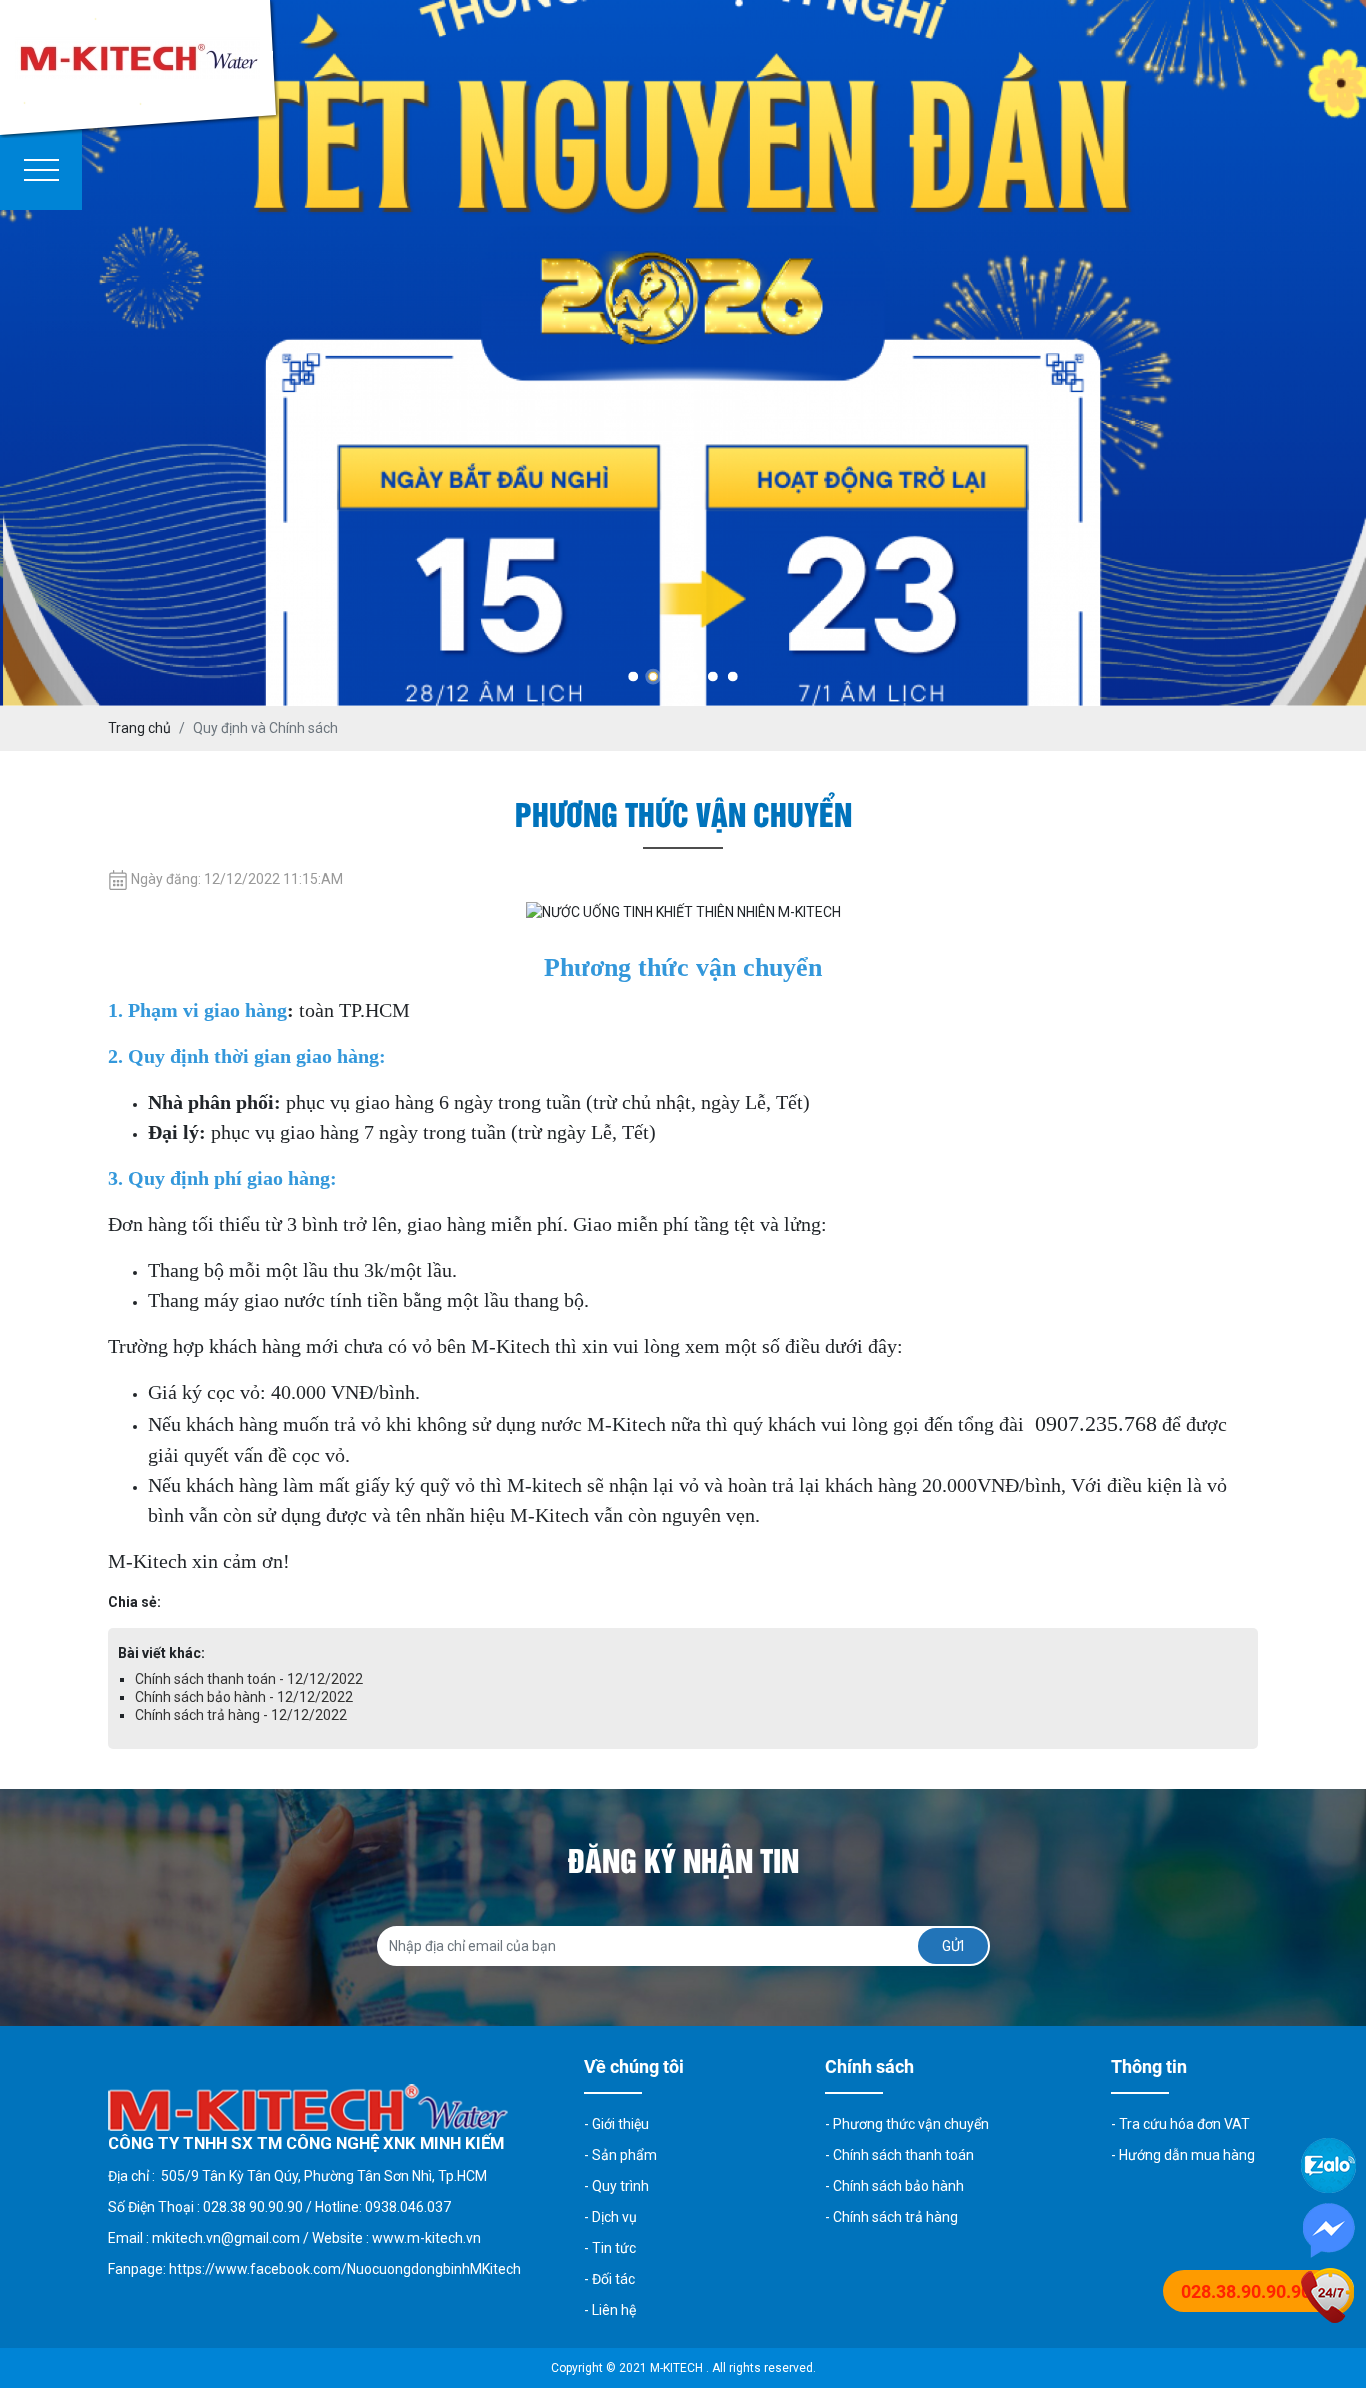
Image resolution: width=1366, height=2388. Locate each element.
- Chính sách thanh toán (899, 2155)
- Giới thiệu (616, 2124)
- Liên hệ (610, 2310)
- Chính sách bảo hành (894, 2186)
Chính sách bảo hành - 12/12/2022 (244, 1697)
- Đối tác (609, 2279)
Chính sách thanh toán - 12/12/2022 (249, 1679)
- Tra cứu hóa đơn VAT (1180, 2124)
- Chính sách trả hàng (891, 2217)
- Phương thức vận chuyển (907, 2124)
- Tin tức (610, 2248)
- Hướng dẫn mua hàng (1183, 2155)
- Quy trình (616, 2186)
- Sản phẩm (620, 2155)
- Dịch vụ (610, 2217)
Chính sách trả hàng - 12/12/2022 (241, 1715)
